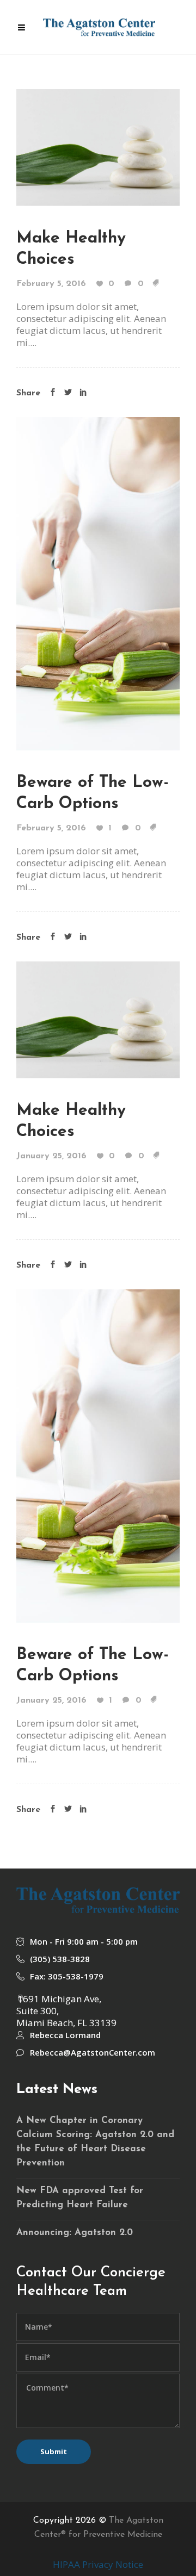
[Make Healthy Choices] (98, 146)
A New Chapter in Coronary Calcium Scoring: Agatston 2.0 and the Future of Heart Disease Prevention (95, 2142)
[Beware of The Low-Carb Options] (98, 582)
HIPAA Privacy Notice (98, 2564)
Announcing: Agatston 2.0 (75, 2233)
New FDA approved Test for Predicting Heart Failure (80, 2198)
